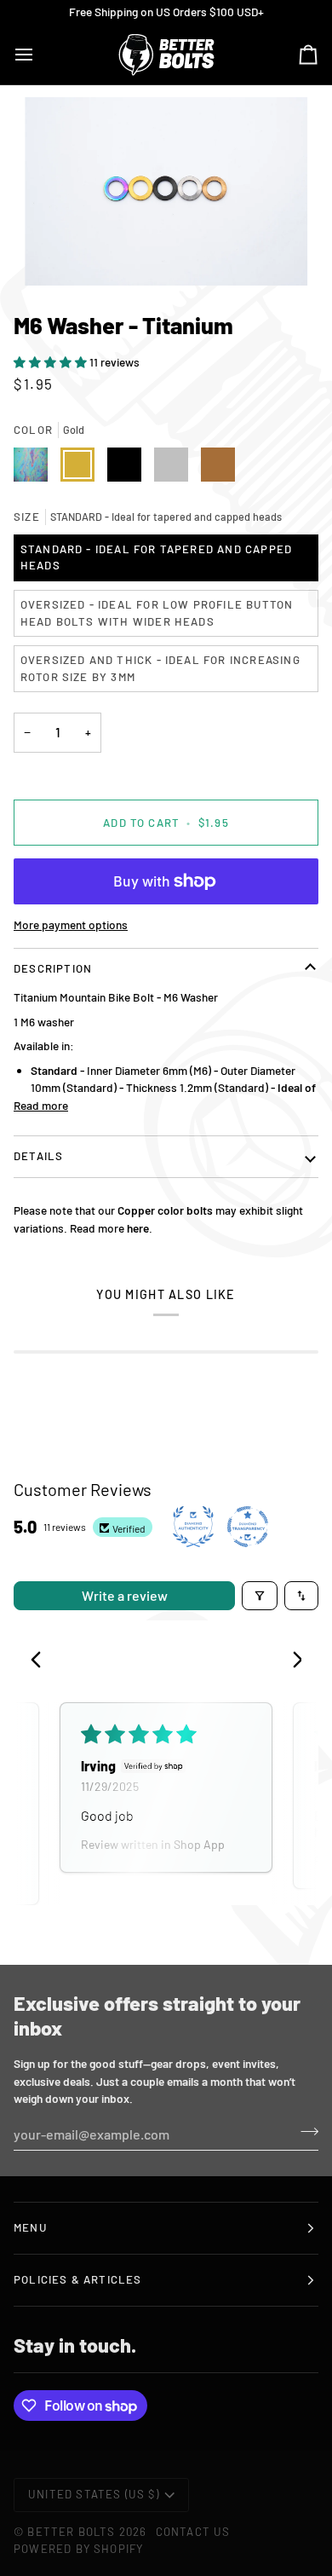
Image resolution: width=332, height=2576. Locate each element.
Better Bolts (71, 2532)
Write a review (125, 1595)
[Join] (304, 2132)
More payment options (71, 924)
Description (53, 968)
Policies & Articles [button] (78, 2279)
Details (38, 1156)
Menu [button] (30, 2227)
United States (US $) (94, 2494)
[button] (52, 362)
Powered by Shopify (78, 2549)
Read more (41, 1105)
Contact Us (193, 2532)
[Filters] (260, 1596)
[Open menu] (39, 54)
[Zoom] (166, 191)
